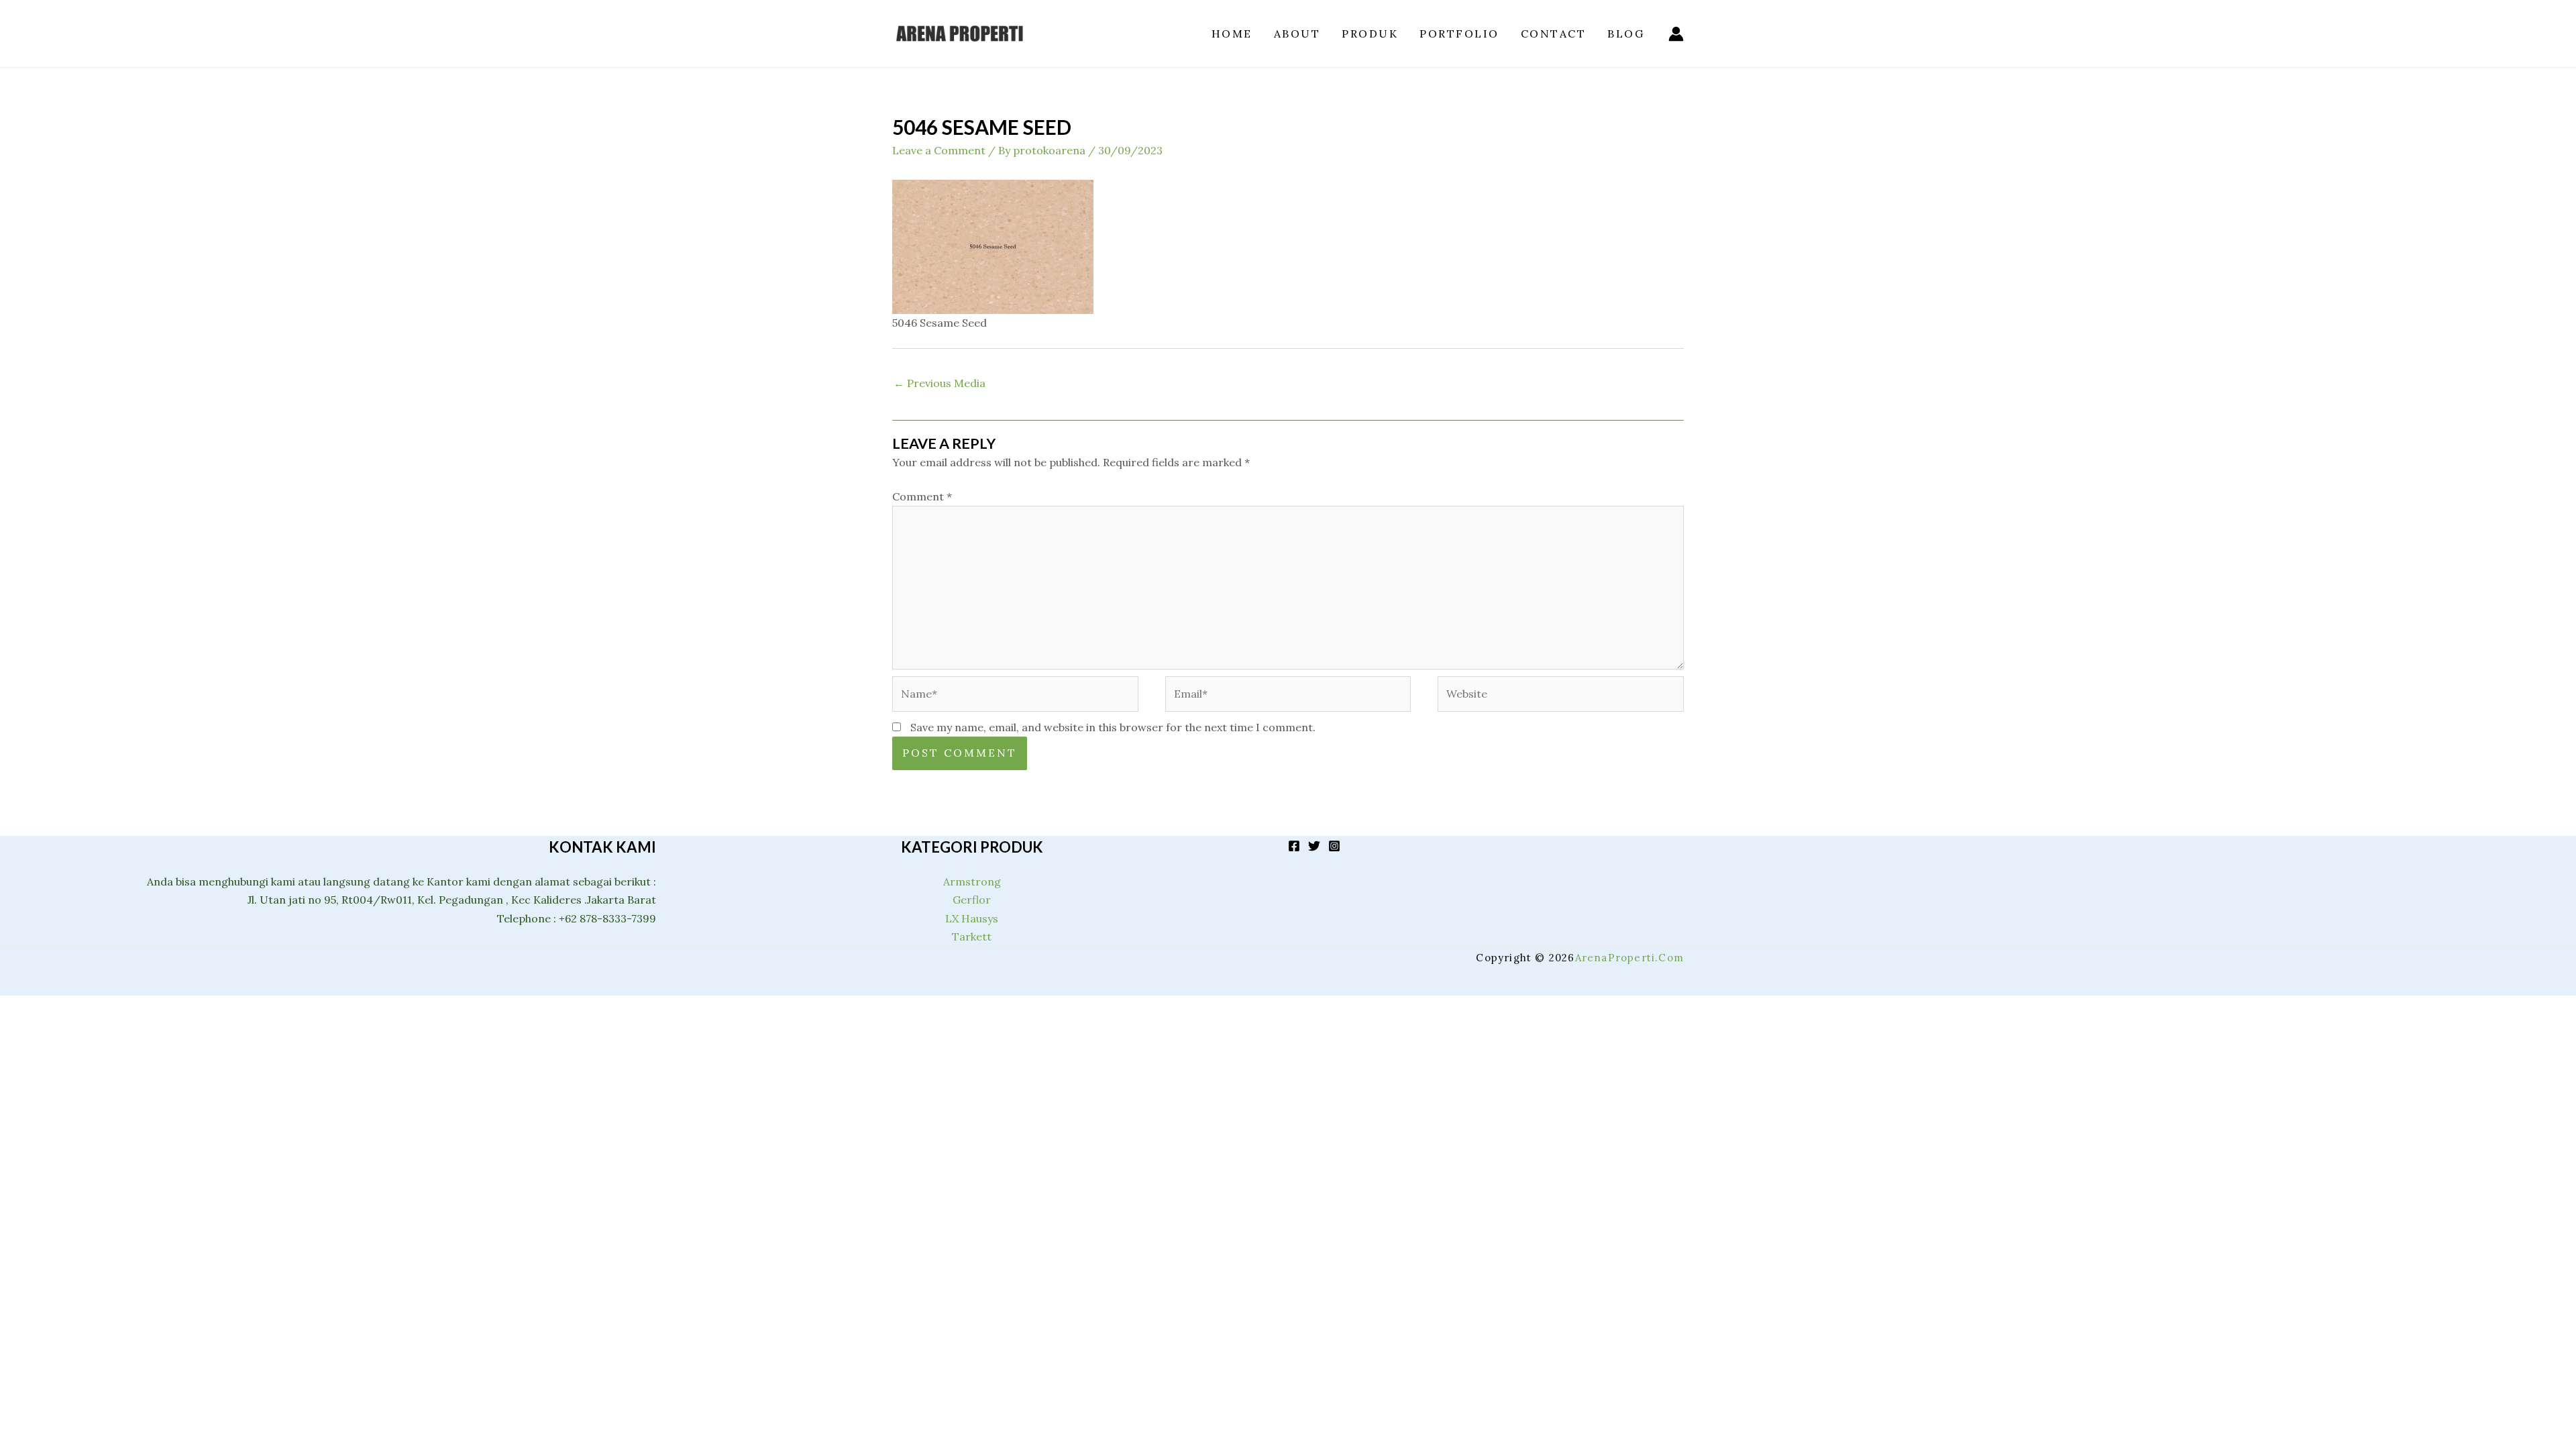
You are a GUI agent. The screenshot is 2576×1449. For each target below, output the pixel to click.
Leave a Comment (939, 150)
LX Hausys (972, 918)
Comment (922, 496)
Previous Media (940, 383)
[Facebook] (1294, 846)
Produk (1370, 34)
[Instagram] (1334, 846)
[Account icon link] (1676, 34)
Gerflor (972, 900)
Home (1232, 34)
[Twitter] (1314, 846)
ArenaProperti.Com (1629, 958)
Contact (1554, 34)
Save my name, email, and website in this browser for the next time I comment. (1113, 727)
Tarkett (972, 936)
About (1297, 34)
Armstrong (972, 881)
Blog (1626, 34)
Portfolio (1459, 34)
